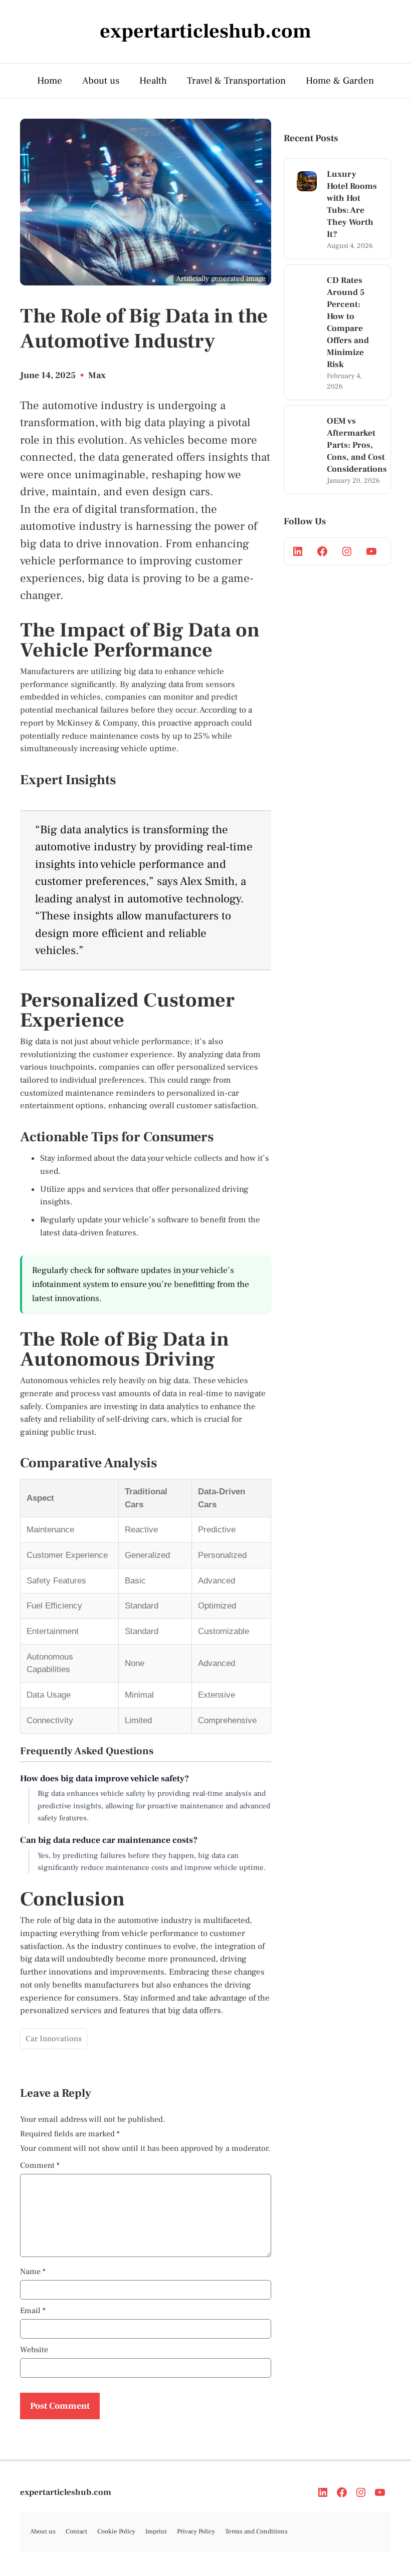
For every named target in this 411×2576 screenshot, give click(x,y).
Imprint (156, 2531)
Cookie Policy (116, 2531)
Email (33, 2311)
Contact (76, 2531)
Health (153, 81)
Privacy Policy (196, 2531)
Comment (40, 2165)
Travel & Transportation (236, 81)
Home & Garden (340, 81)
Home (50, 81)
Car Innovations (54, 2039)
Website (34, 2350)
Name (33, 2272)
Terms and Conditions (256, 2531)
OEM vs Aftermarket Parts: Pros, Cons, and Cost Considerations (357, 445)
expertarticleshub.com (66, 2492)
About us (101, 81)
